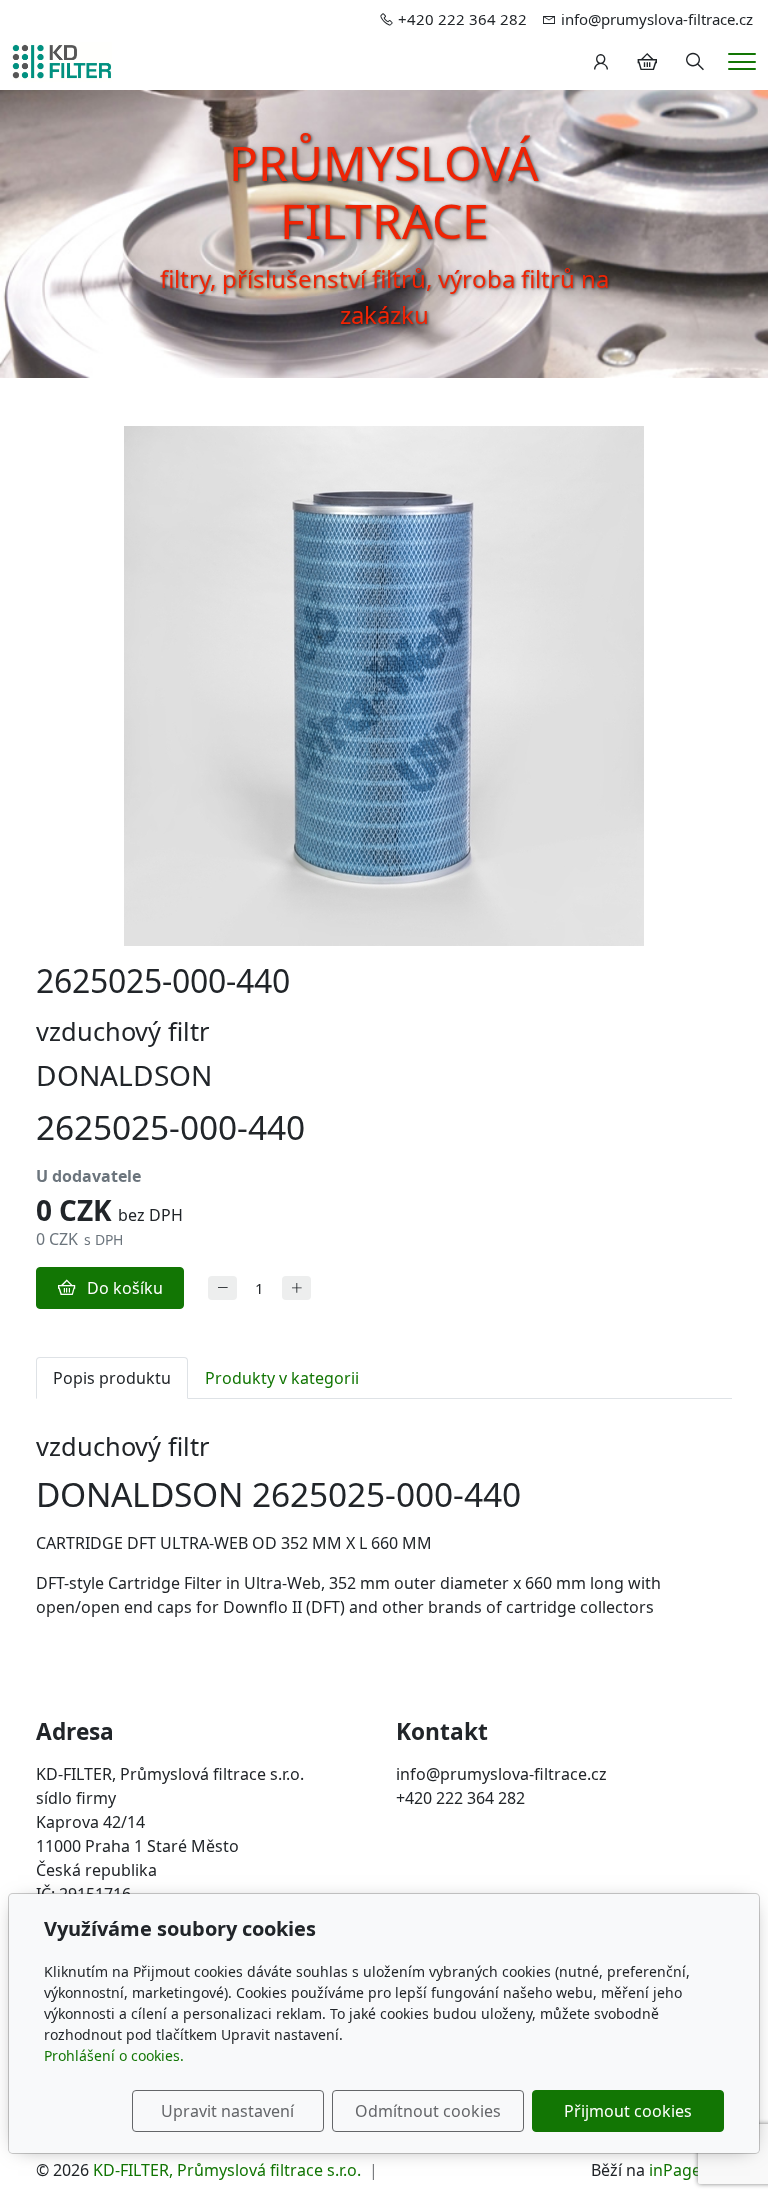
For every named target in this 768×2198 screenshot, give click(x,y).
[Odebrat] (222, 1288)
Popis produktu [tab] (112, 1378)
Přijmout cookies (628, 2111)
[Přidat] (296, 1288)
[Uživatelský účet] (601, 62)
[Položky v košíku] (647, 62)
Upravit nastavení (227, 2111)
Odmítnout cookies (428, 2111)
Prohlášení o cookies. (114, 2055)
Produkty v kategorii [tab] (282, 1378)
